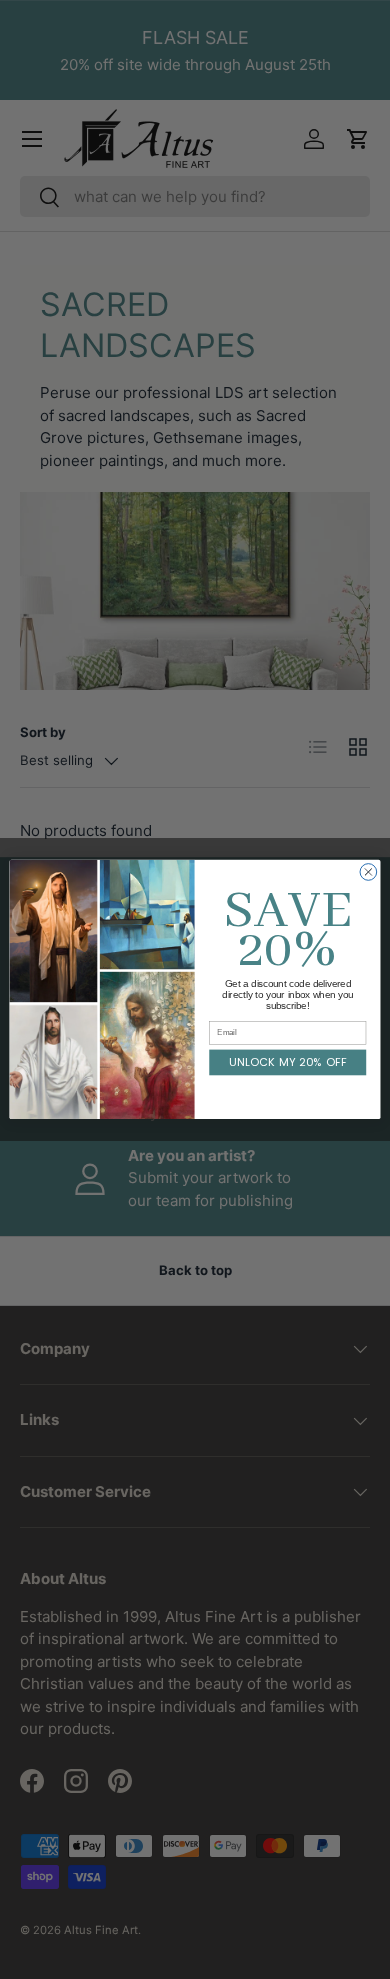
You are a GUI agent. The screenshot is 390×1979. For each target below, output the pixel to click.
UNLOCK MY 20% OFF (288, 1062)
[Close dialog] (368, 872)
